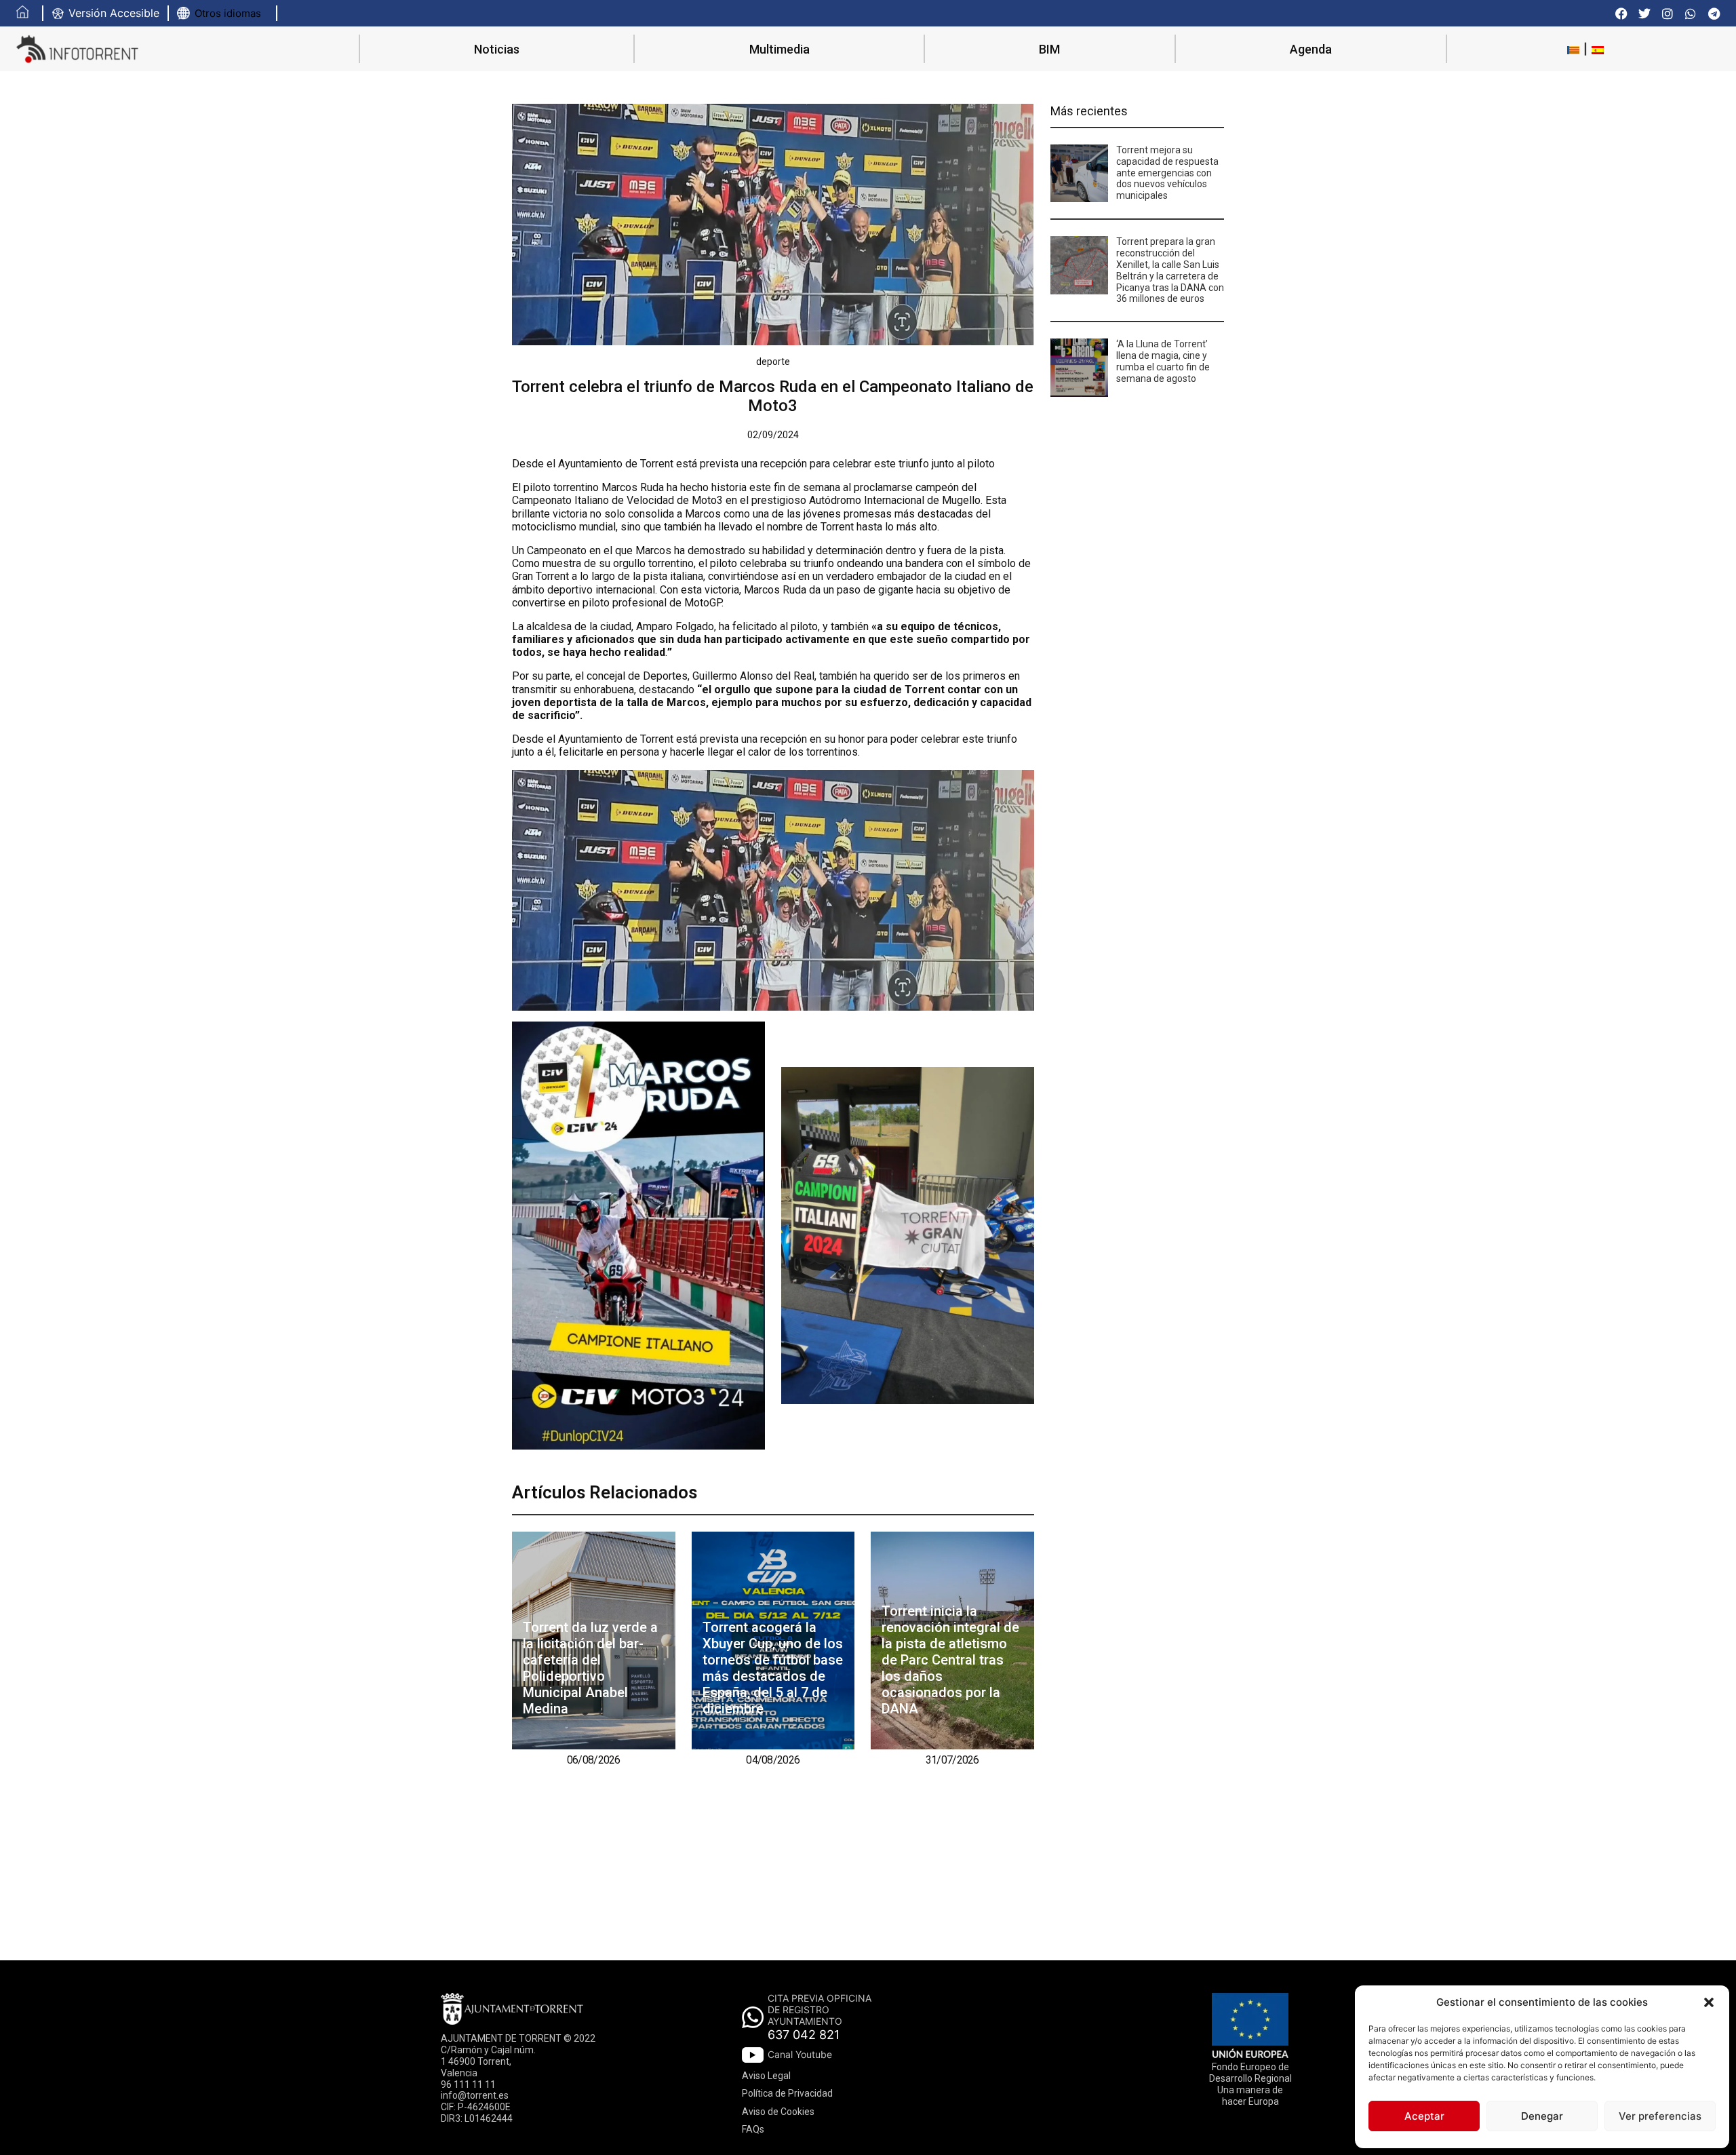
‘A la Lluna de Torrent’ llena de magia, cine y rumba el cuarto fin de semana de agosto (1163, 361)
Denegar (1542, 2116)
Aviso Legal (766, 2076)
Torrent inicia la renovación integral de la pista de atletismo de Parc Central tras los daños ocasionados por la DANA (950, 1660)
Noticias (497, 49)
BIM (1049, 49)
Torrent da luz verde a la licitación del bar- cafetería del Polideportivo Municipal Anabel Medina (590, 1668)
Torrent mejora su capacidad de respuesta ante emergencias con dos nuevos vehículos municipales (1167, 173)
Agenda (1311, 49)
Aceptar (1424, 2116)
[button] (1709, 2002)
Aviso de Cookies (778, 2112)
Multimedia (780, 49)
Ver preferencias (1660, 2116)
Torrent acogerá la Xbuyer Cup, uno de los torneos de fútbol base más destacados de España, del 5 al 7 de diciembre (773, 1668)
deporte (773, 362)
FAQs (753, 2129)
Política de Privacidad (787, 2093)
